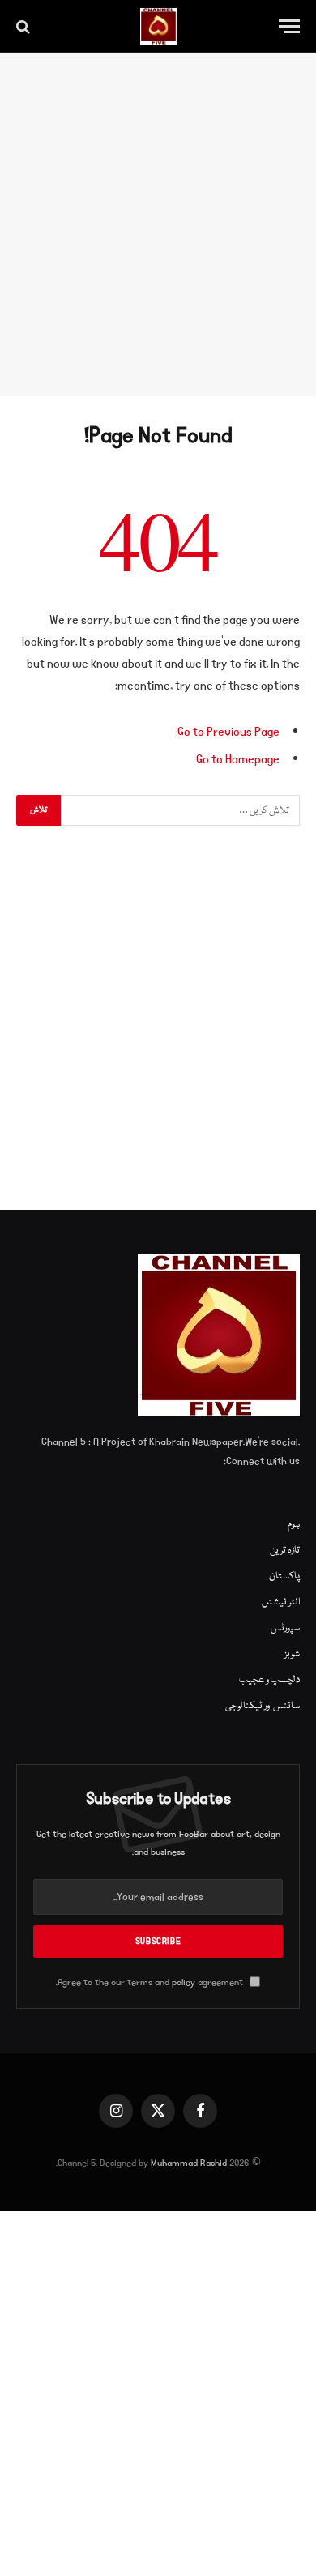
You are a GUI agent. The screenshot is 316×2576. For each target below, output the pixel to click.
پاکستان (284, 1576)
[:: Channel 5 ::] (158, 26)
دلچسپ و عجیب (269, 1680)
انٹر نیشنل (281, 1602)
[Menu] (289, 26)
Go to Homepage (238, 759)
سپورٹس (285, 1628)
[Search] (25, 26)
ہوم (294, 1525)
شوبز (292, 1654)
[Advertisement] (158, 224)
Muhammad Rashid (189, 2163)
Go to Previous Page (228, 732)
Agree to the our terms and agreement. (151, 1982)
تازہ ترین (285, 1551)
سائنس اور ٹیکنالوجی (263, 1706)
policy (184, 1982)
